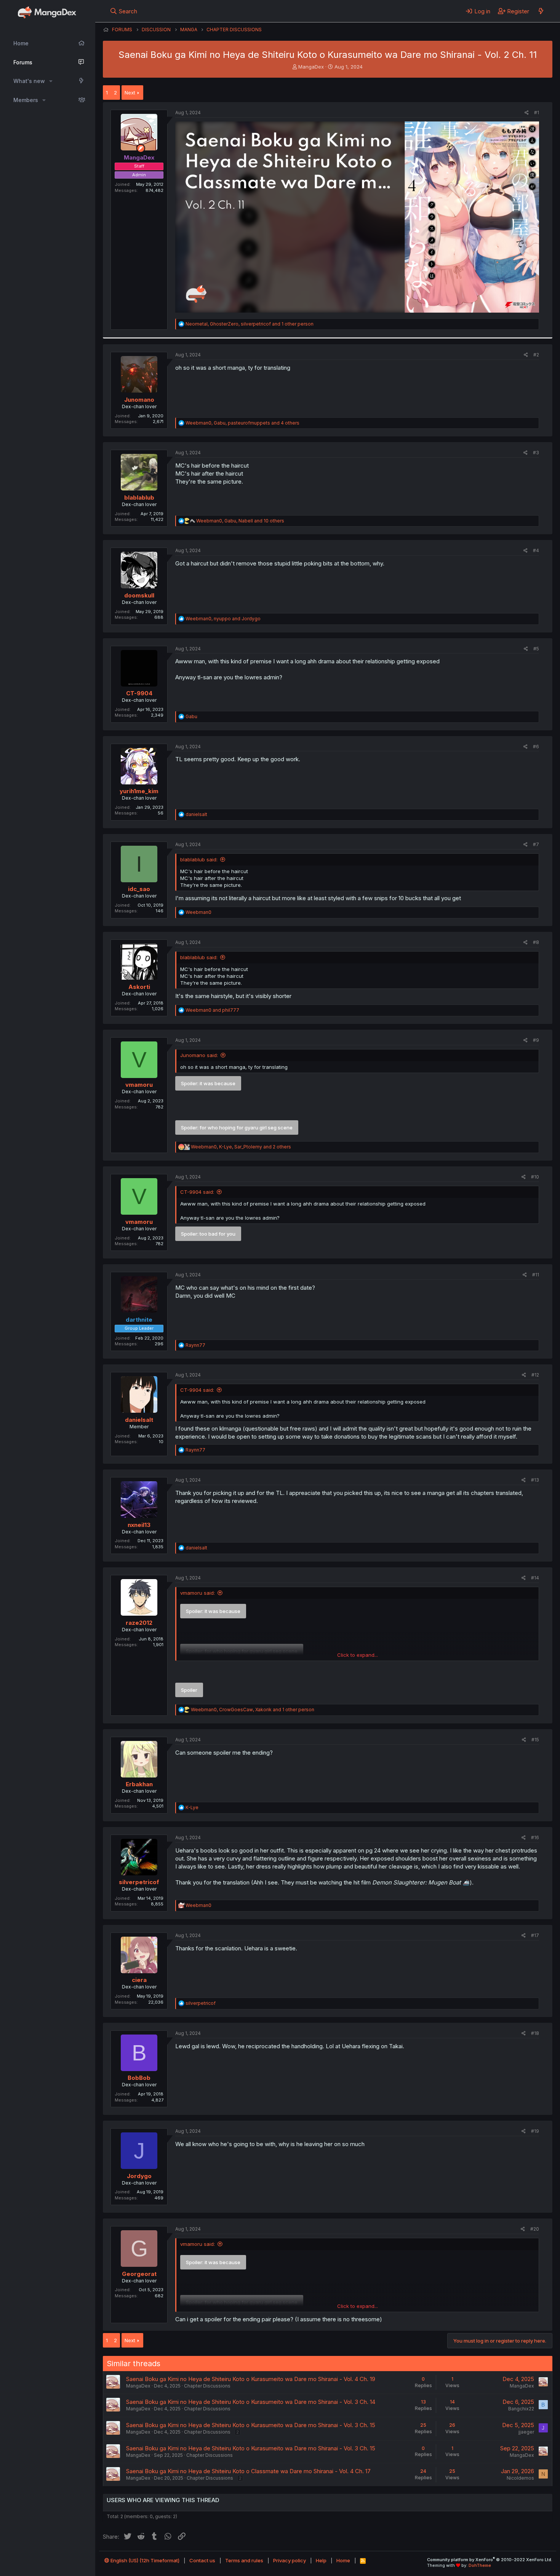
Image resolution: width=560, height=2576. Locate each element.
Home (21, 43)
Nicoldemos (520, 2478)
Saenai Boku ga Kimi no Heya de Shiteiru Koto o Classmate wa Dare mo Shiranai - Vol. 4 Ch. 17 (248, 2471)
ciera (139, 1980)
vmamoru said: (198, 1593)
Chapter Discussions (207, 2386)
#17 (535, 1935)
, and (223, 619)
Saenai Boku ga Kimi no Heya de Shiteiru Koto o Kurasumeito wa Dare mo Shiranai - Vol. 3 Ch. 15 (251, 2425)
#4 (536, 550)
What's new (29, 81)
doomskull (139, 595)
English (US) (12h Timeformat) (144, 2560)
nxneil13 (139, 1525)
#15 (535, 1740)
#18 (535, 2033)
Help (321, 2560)
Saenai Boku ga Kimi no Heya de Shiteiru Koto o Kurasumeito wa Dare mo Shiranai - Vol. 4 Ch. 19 (251, 2379)
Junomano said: (199, 1055)
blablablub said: (199, 859)
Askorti (139, 987)
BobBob (139, 2078)
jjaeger (526, 2432)
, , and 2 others (241, 1147)
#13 (535, 1480)
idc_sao (139, 889)
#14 (535, 1578)
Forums (23, 62)
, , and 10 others (240, 521)
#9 (536, 1040)
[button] (51, 81)
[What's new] (541, 11)
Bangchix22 (521, 2409)
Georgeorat (139, 2274)
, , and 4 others (242, 423)
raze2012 (139, 1623)
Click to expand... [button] (358, 1655)
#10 (535, 1177)
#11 (536, 1275)
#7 (536, 844)
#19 (535, 2131)
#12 (535, 1375)
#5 (536, 649)
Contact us (202, 2560)
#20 (535, 2229)
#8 (536, 942)
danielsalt (139, 1420)
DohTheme (480, 2565)
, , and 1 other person (250, 324)
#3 (536, 453)
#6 (536, 747)
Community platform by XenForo (490, 2560)
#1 (537, 113)
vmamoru (139, 1085)
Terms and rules (244, 2560)
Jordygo (139, 2176)
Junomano (139, 400)
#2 (536, 355)
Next (130, 93)
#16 (535, 1837)
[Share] (527, 113)
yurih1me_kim (139, 791)
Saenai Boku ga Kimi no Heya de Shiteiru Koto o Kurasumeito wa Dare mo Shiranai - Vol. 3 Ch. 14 (251, 2402)
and (212, 1010)
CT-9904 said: (197, 1192)
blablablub (139, 497)
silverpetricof (139, 1882)
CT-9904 (139, 693)
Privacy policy (290, 2560)
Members (26, 100)
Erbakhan (139, 1784)
